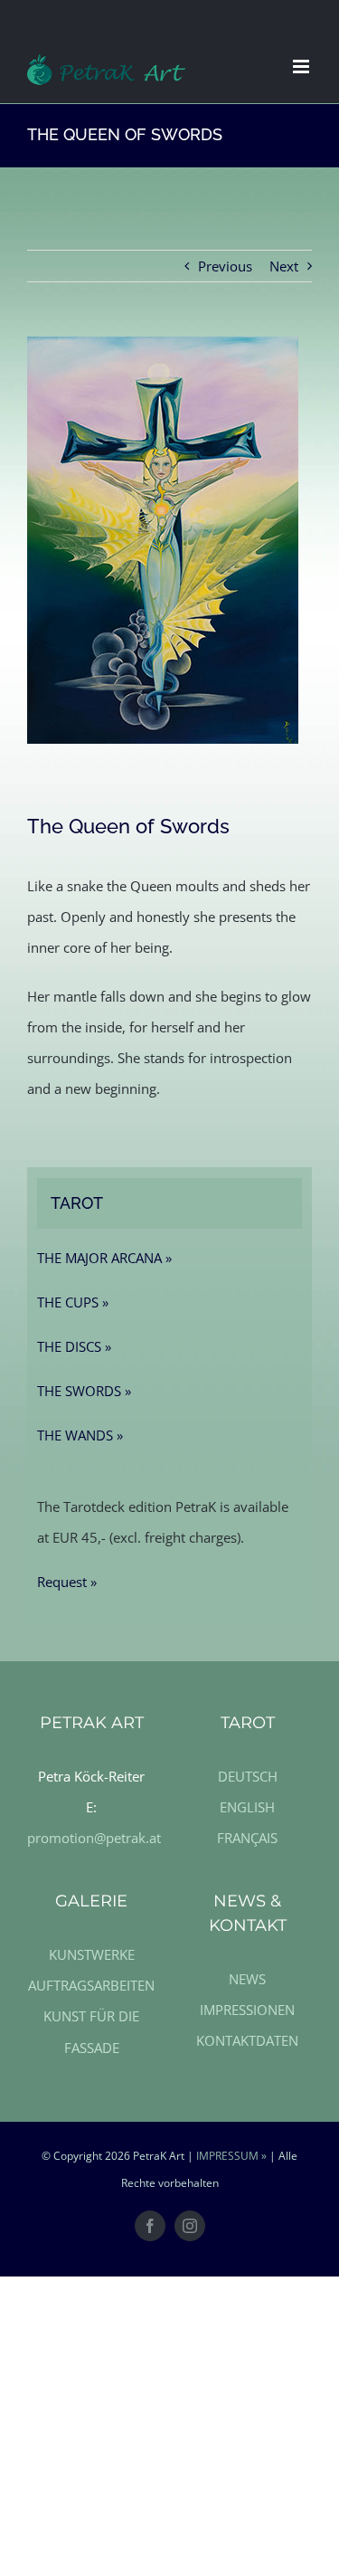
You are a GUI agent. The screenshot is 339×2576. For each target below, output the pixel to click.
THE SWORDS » (84, 1391)
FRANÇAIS (247, 1838)
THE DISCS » (74, 1346)
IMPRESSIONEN (247, 2010)
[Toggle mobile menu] (302, 67)
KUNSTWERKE (92, 1954)
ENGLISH (247, 1807)
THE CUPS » (73, 1302)
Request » (67, 1582)
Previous (225, 266)
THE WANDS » (80, 1435)
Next (284, 266)
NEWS (247, 1979)
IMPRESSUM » (231, 2156)
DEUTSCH (248, 1776)
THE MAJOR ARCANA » (104, 1258)
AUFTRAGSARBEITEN (91, 1985)
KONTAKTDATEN (247, 2040)
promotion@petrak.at (94, 1838)
